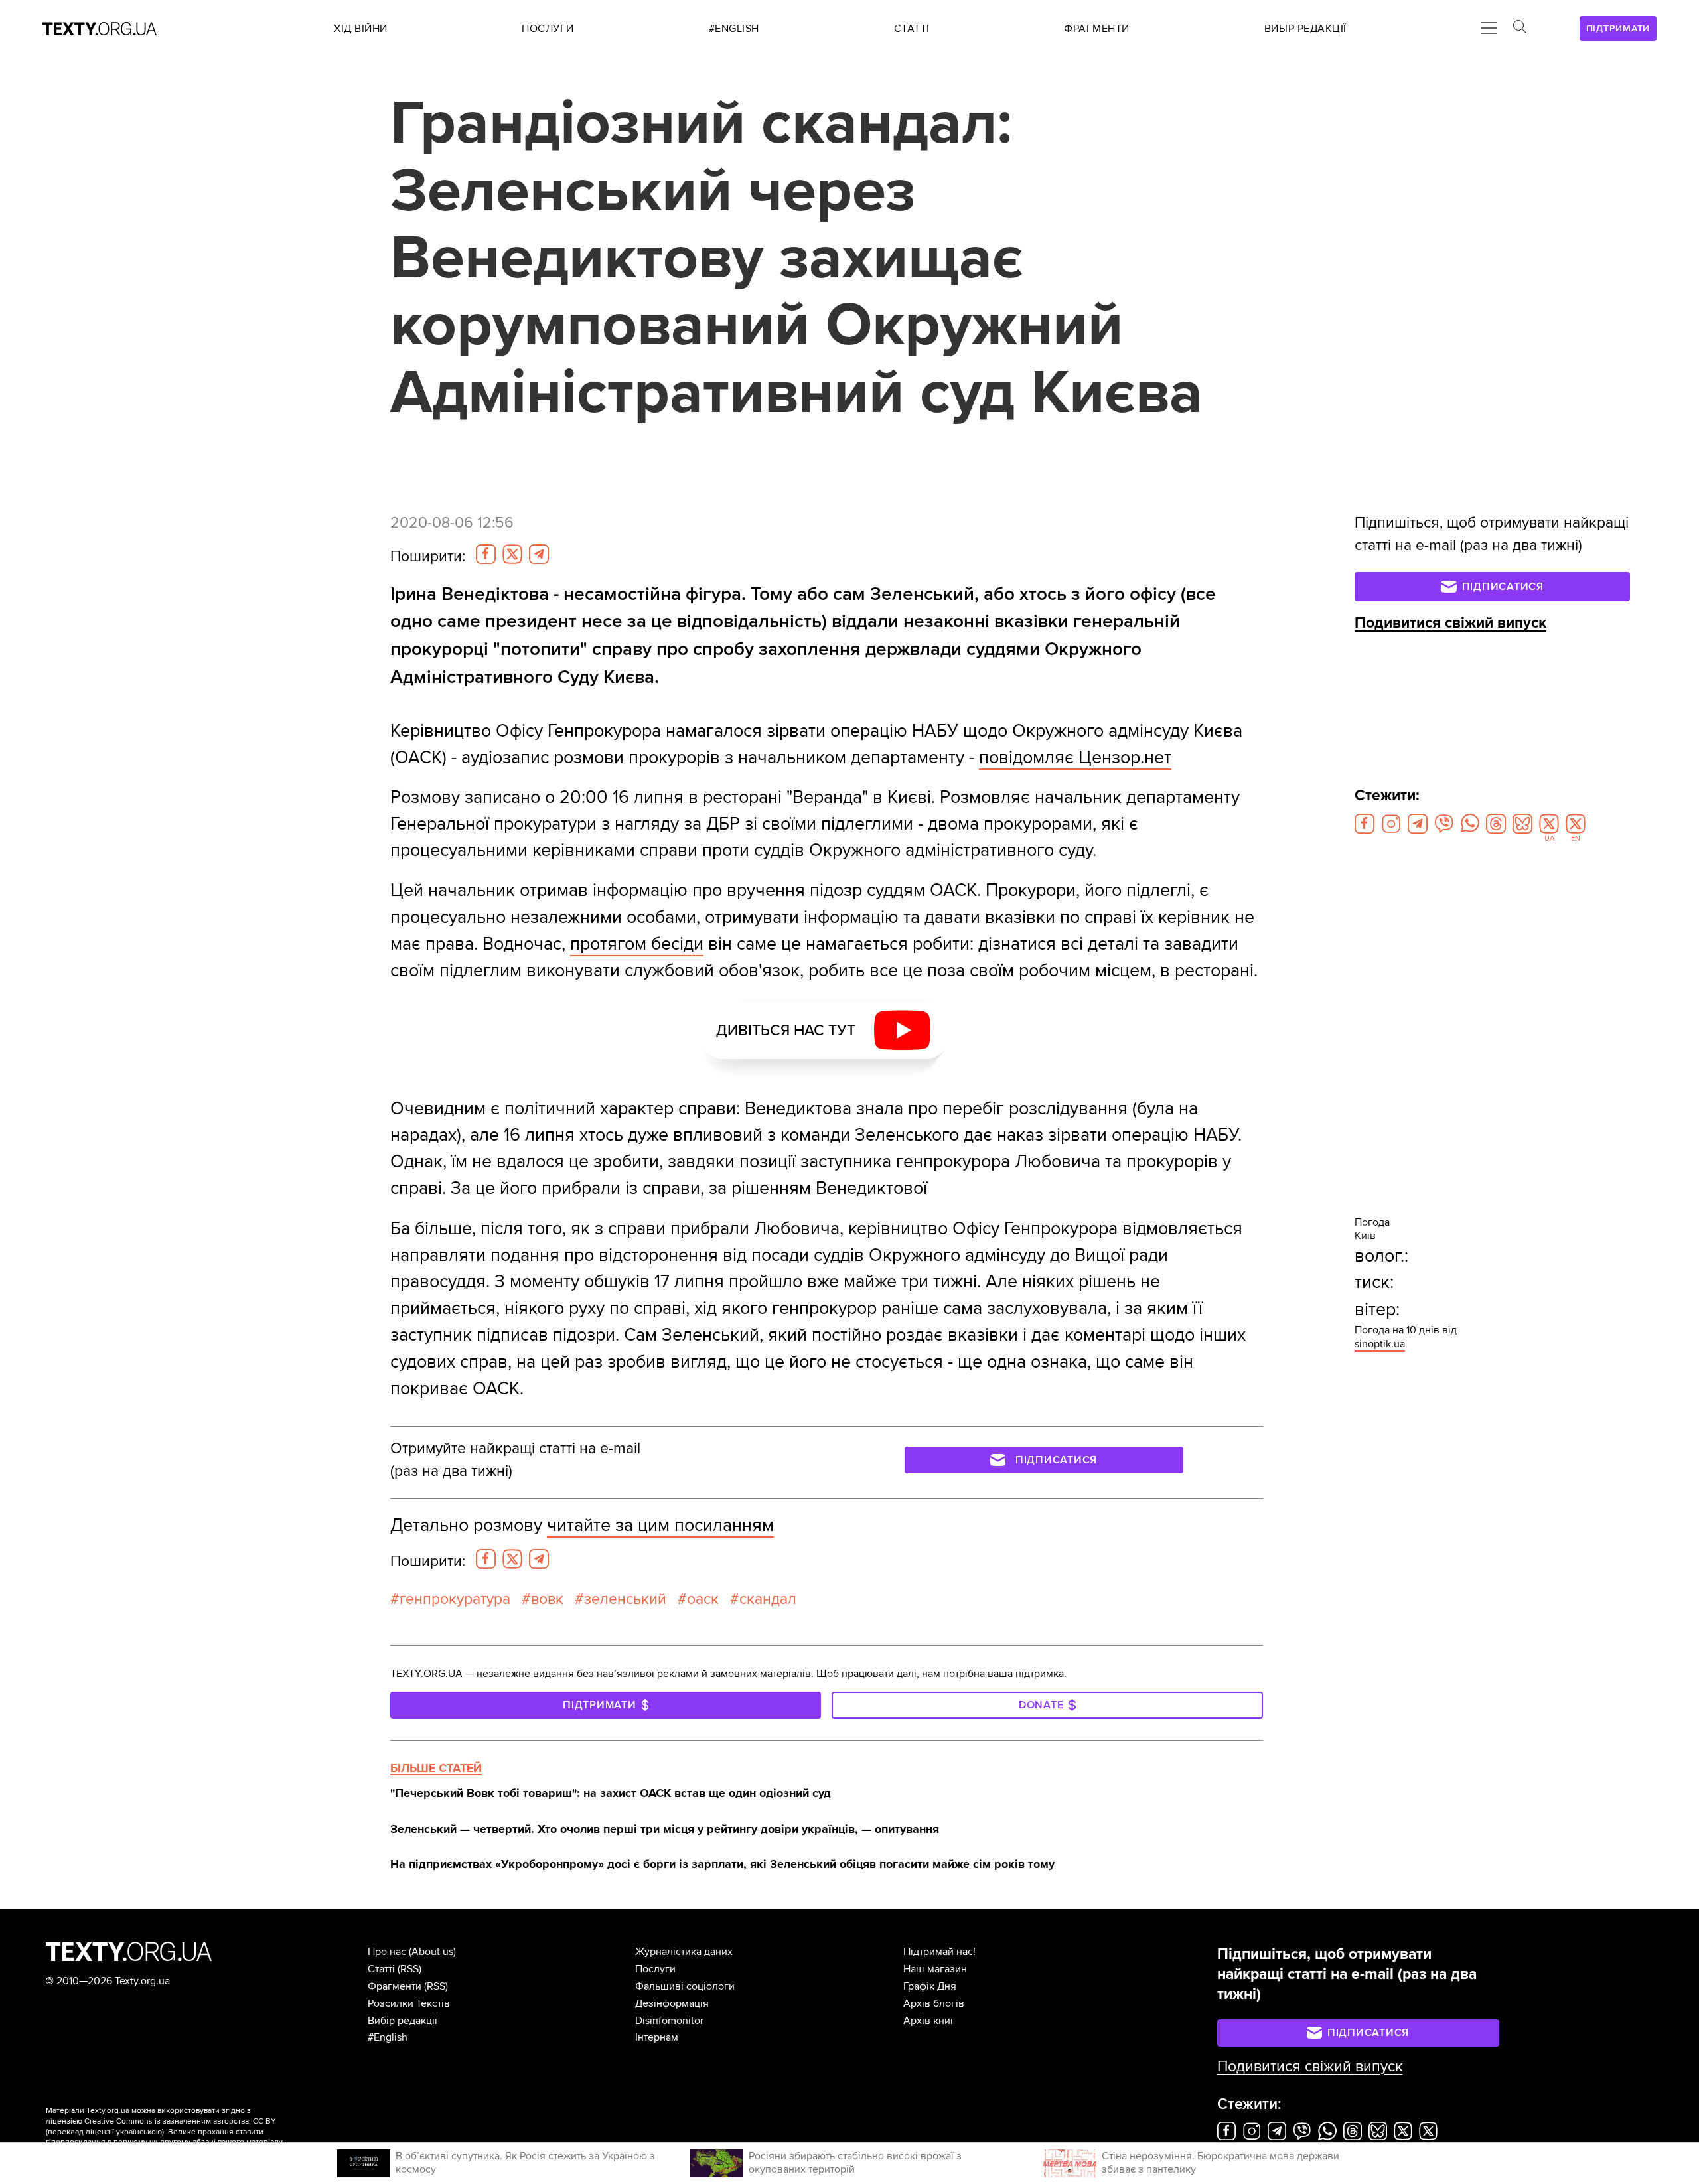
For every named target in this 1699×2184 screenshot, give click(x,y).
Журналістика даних (684, 1952)
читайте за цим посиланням (660, 1525)
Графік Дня (930, 1986)
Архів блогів (934, 2003)
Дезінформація (672, 2003)
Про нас (387, 1952)
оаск (703, 1599)
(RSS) (409, 1969)
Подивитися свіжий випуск (1450, 623)
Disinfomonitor (669, 2021)
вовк (547, 1599)
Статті (381, 1969)
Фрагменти (395, 1986)
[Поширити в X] (512, 554)
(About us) (432, 1952)
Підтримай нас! (939, 1952)
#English (388, 2037)
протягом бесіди (637, 944)
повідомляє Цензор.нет (1075, 758)
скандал (768, 1599)
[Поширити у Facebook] (486, 554)
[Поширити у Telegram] (539, 554)
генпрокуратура (455, 1599)
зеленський (625, 1599)
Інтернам (657, 2037)
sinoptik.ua (1380, 1344)
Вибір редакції (403, 2021)
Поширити (428, 557)
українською (139, 2132)
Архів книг (929, 2021)
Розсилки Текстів (409, 2003)
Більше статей (436, 1768)
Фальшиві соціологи (685, 1986)
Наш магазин (935, 1969)
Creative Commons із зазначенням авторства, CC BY (180, 2121)
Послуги (655, 1969)
